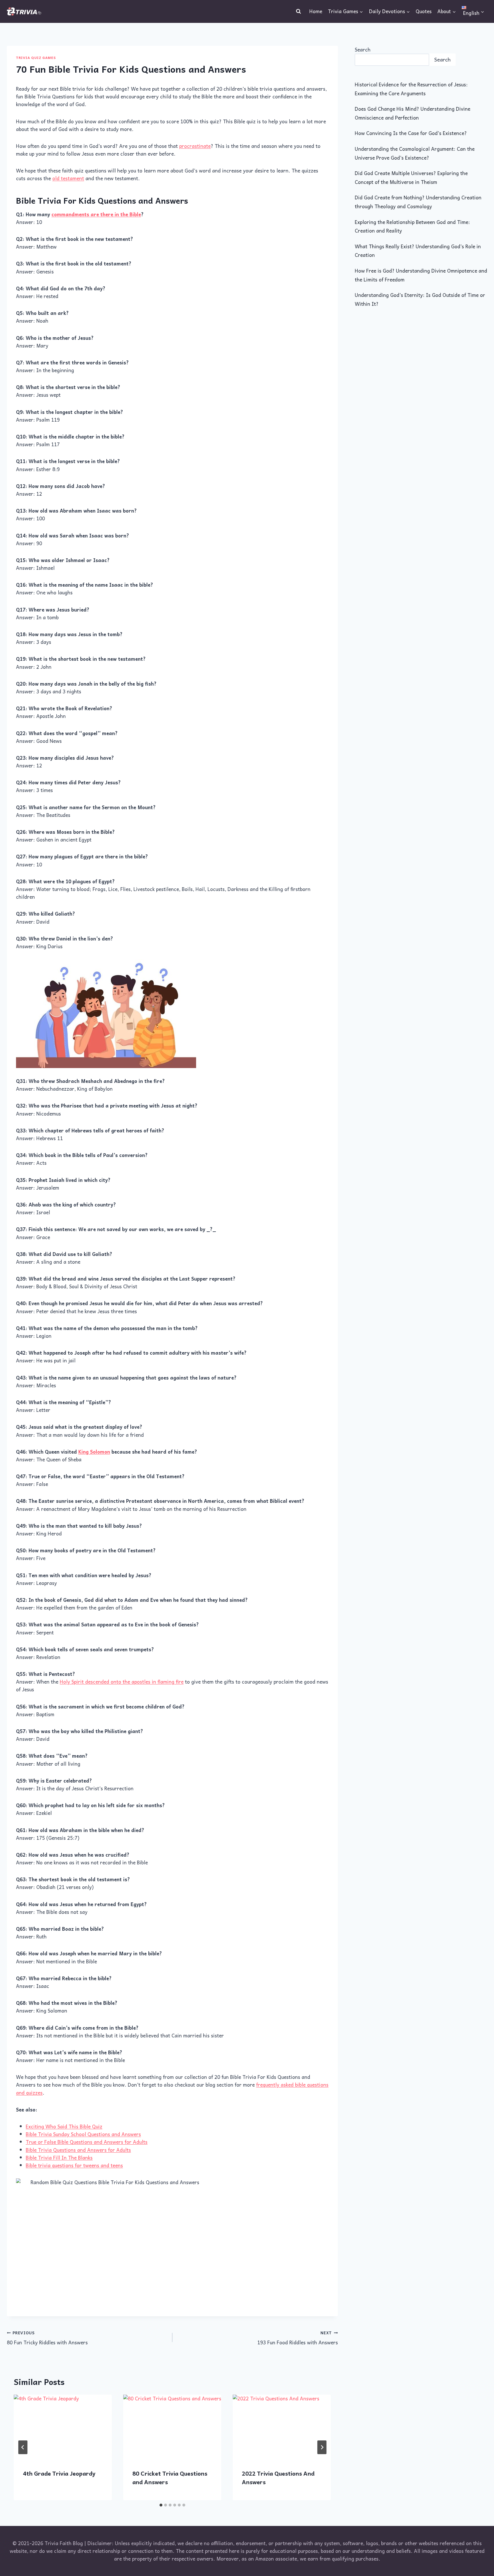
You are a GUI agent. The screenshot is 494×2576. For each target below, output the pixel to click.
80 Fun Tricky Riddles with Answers (47, 2338)
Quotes (424, 11)
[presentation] (63, 2427)
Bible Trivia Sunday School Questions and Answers (83, 2134)
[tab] (161, 2505)
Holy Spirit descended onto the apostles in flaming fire (122, 1682)
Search (363, 49)
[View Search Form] (298, 11)
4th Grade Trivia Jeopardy (59, 2473)
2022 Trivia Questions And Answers (278, 2478)
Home (316, 11)
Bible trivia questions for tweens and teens (74, 2165)
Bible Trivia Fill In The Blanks (59, 2158)
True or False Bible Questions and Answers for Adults (87, 2142)
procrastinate (195, 146)
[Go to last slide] (23, 2447)
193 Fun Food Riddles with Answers (298, 2338)
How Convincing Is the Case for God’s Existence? (411, 133)
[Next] (322, 2447)
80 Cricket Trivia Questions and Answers (170, 2478)
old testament (68, 178)
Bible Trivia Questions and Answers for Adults (78, 2150)
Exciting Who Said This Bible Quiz (64, 2126)
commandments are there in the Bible (96, 214)
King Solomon (94, 1452)
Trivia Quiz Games (36, 57)
